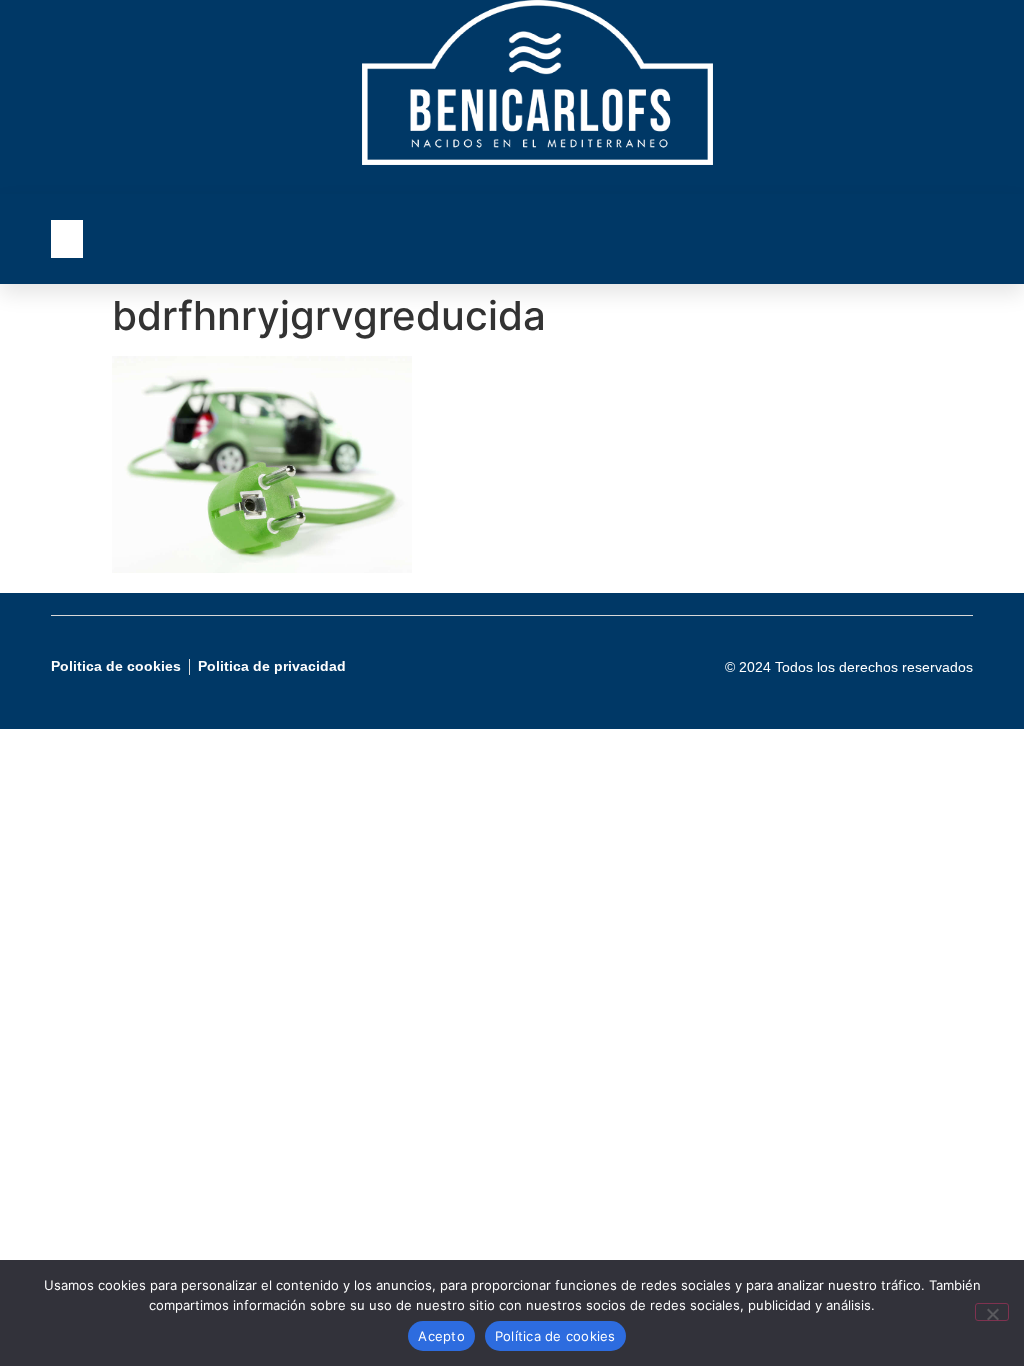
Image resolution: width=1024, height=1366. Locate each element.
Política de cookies (555, 1336)
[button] (67, 239)
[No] (992, 1312)
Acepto (441, 1336)
